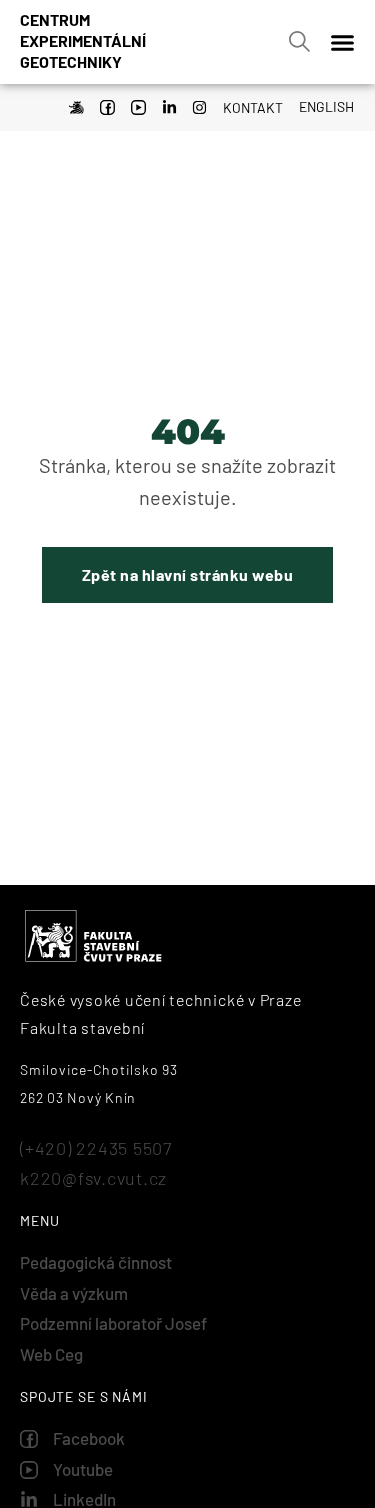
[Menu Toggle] (342, 42)
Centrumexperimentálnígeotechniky (83, 40)
